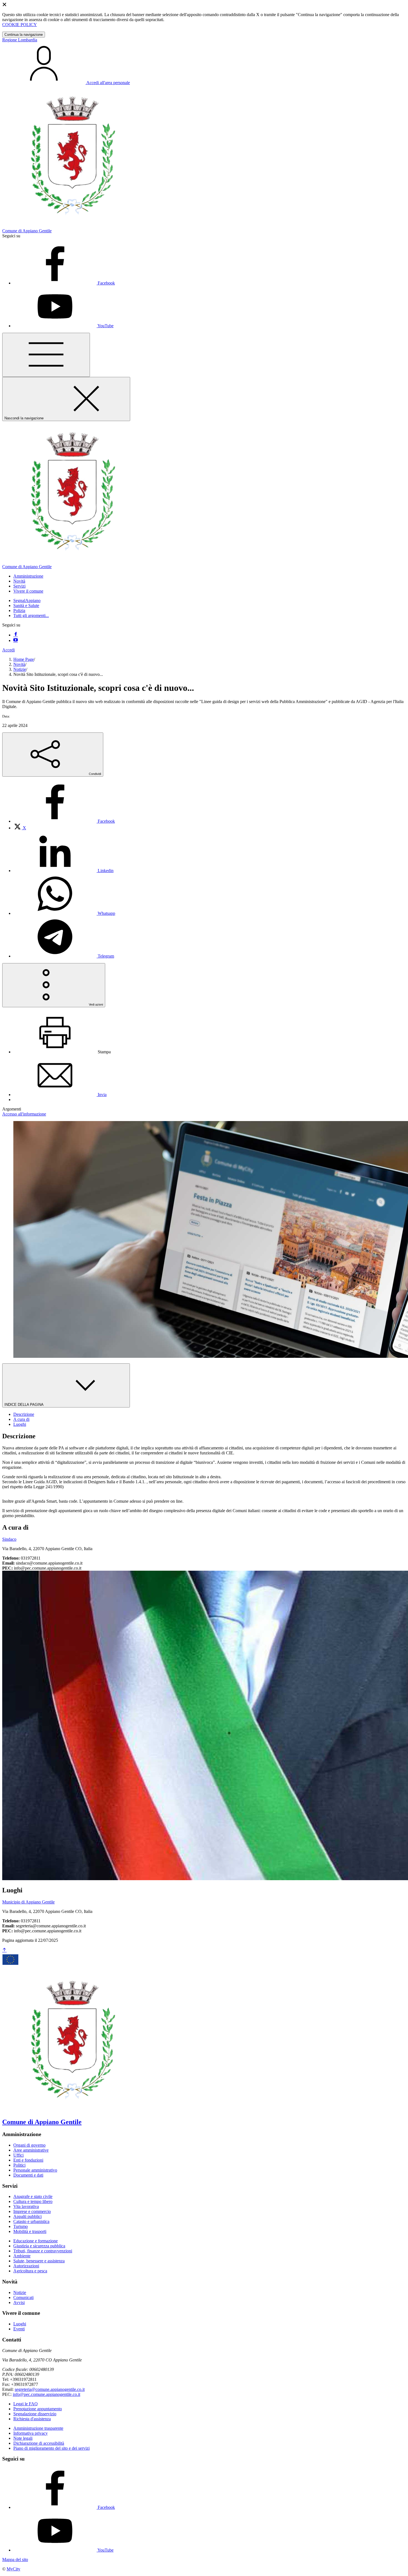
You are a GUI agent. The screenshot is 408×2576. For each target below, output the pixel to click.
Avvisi (19, 2302)
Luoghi (20, 2324)
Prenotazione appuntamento (38, 2409)
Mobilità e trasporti (30, 2231)
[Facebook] (16, 635)
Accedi (8, 650)
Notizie (20, 669)
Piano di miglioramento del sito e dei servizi (51, 2448)
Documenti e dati (28, 2175)
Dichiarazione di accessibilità (39, 2443)
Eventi (19, 2329)
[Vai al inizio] (4, 1950)
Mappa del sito (15, 2559)
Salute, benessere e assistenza (39, 2261)
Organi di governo (29, 2145)
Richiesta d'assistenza (32, 2419)
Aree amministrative (31, 2150)
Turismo (21, 2226)
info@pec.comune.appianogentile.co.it (46, 2394)
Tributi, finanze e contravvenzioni (43, 2251)
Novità (19, 664)
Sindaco (9, 1539)
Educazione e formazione (36, 2241)
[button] (28, 576)
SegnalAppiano (27, 600)
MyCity (13, 2569)
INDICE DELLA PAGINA (24, 1405)
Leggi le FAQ (26, 2404)
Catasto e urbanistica (31, 2221)
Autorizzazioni (26, 2266)
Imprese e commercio (32, 2211)
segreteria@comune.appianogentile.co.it (50, 2389)
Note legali (23, 2438)
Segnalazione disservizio (35, 2414)
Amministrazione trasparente (38, 2428)
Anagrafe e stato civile (33, 2196)
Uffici (18, 2155)
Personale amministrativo (35, 2170)
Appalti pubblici (27, 2216)
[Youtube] (16, 640)
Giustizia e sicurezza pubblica (39, 2246)
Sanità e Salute (26, 605)
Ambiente (22, 2256)
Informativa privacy (31, 2433)
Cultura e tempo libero (33, 2201)
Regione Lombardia (20, 40)
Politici (19, 2165)
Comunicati (23, 2297)
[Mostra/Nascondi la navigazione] (46, 355)
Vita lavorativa (26, 2206)
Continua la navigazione (24, 35)
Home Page (24, 659)
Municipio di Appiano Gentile (28, 1902)
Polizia (19, 610)
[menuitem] (64, 821)
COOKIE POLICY (20, 25)
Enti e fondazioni (28, 2160)
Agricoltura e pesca (30, 2271)
